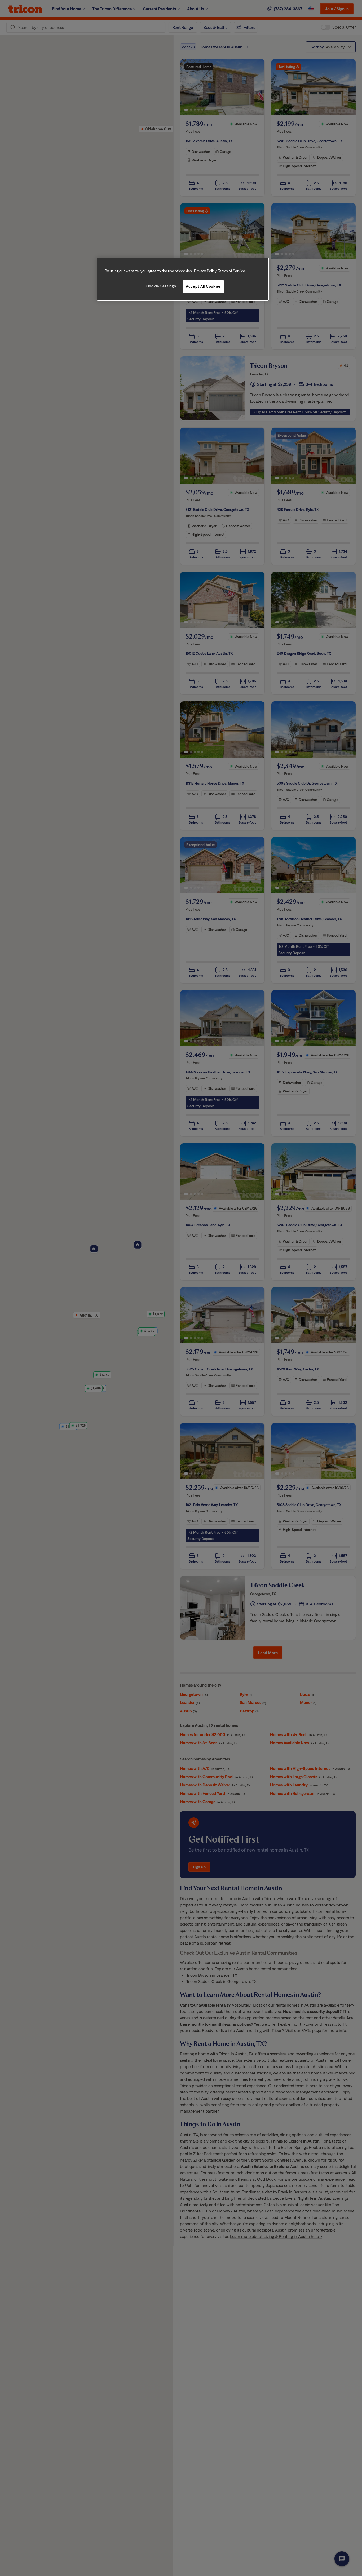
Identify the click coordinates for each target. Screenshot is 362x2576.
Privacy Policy (205, 271)
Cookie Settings (161, 286)
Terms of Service (231, 271)
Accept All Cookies (203, 287)
